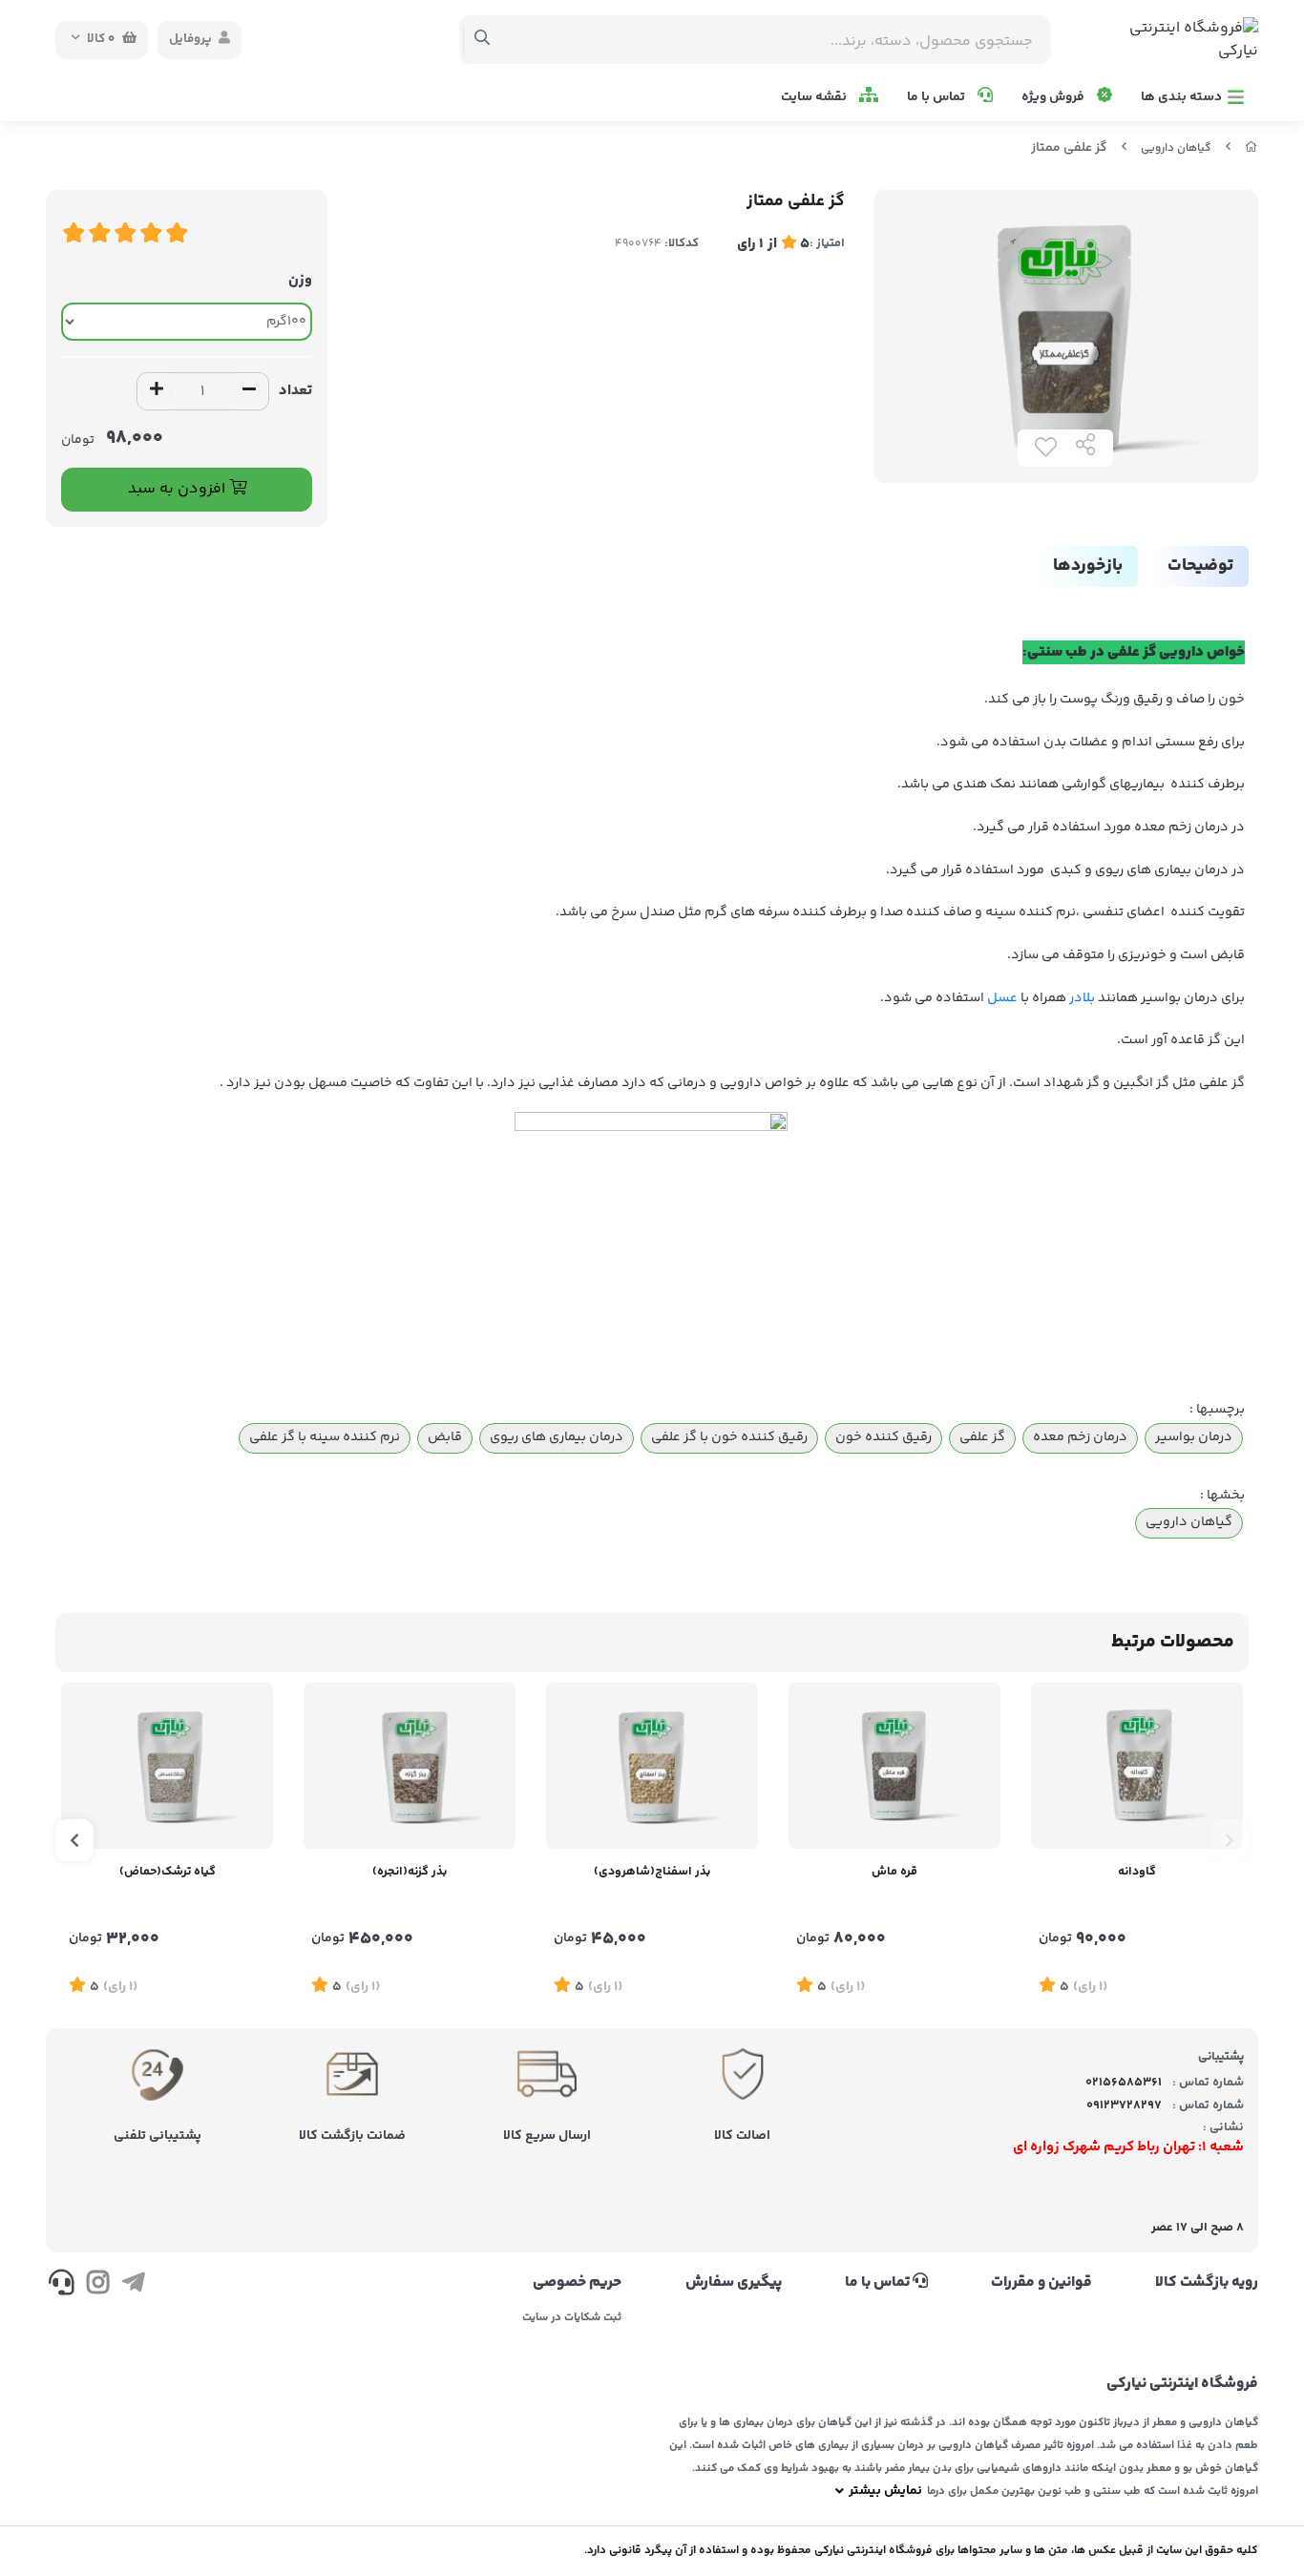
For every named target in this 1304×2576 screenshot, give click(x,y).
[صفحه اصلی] (1251, 148)
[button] (1230, 1840)
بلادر (1082, 998)
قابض (445, 1437)
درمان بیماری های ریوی (557, 1437)
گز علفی (982, 1437)
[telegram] (133, 2286)
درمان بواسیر (1194, 1437)
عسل (1002, 998)
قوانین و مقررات (1041, 2283)
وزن (300, 280)
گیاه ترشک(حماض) (168, 1872)
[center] (483, 40)
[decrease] (249, 391)
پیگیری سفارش (733, 2283)
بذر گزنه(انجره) (410, 1872)
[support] (62, 2286)
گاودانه (1137, 1872)
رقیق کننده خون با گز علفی (729, 1437)
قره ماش (894, 1872)
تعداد (295, 391)
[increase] (157, 391)
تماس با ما (937, 97)
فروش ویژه (1054, 97)
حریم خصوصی (577, 2283)
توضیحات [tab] (1200, 566)
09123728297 (1124, 2105)
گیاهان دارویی (1176, 148)
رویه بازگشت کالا (1207, 2283)
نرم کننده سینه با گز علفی (325, 1437)
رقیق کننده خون (883, 1437)
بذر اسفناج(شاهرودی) (652, 1872)
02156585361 (1124, 2083)
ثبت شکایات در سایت (572, 2318)
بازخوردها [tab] (1088, 566)
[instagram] (97, 2286)
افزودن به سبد (179, 489)
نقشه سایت (815, 97)
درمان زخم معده (1080, 1437)
